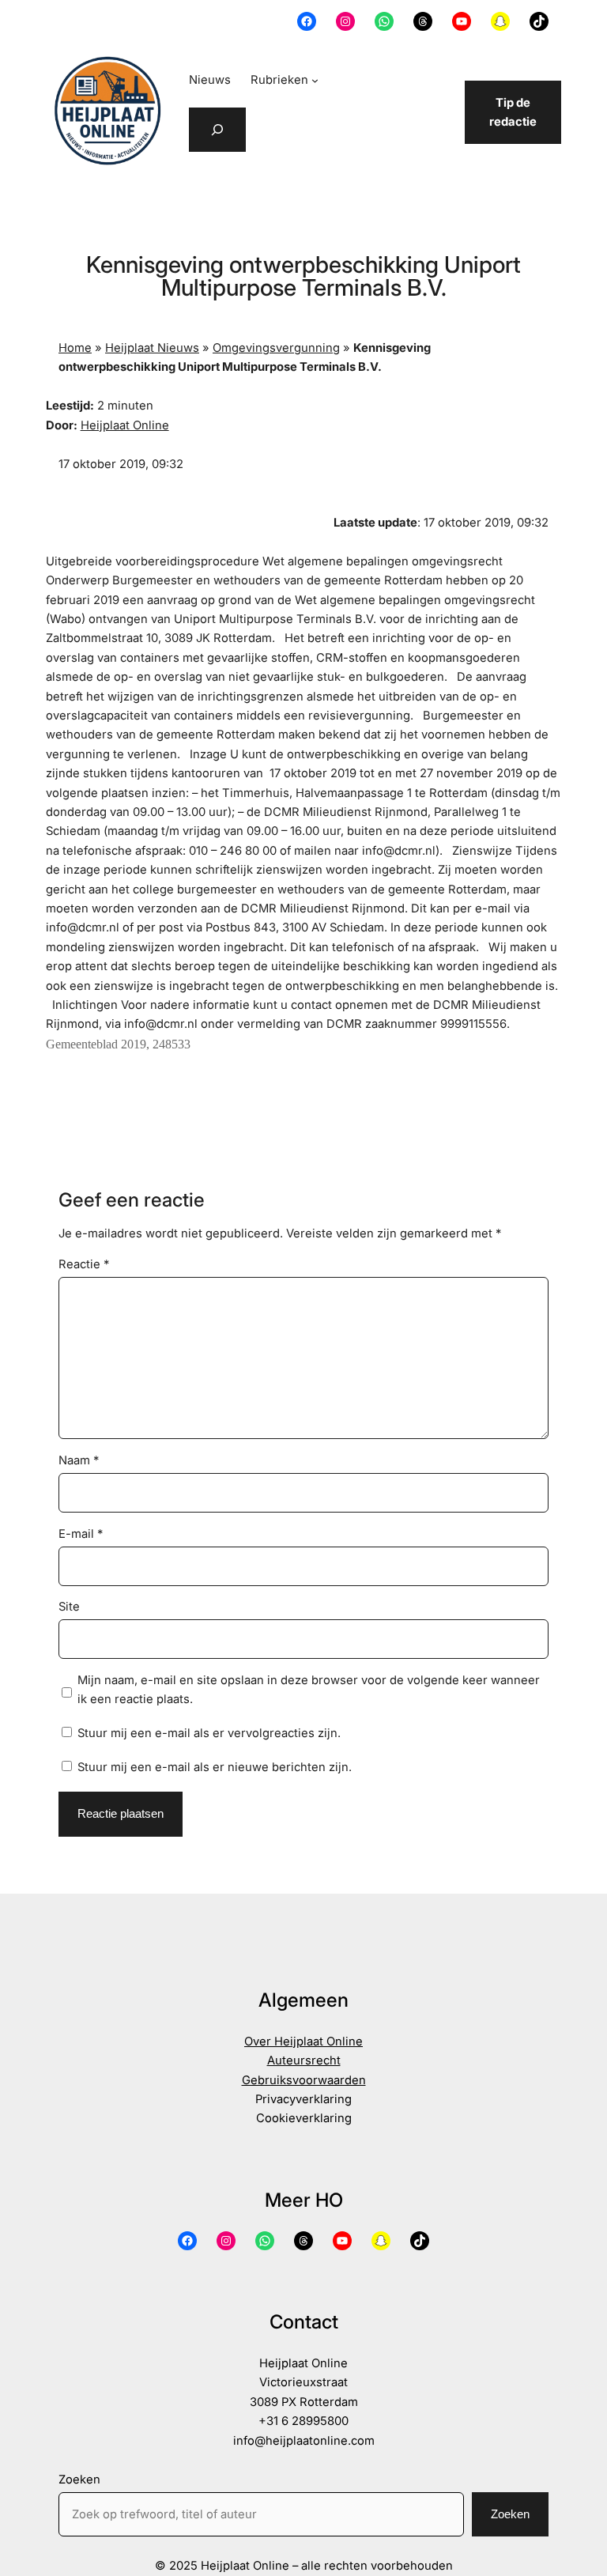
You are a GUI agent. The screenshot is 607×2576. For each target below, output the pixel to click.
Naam (79, 1460)
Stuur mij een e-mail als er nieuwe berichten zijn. (215, 1767)
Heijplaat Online (125, 425)
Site (69, 1607)
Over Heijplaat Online (303, 2042)
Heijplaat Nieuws (152, 348)
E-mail (81, 1534)
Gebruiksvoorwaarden (304, 2080)
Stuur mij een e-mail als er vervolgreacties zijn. (209, 1733)
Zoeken (79, 2480)
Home (75, 348)
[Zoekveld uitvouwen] (217, 130)
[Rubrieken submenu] (315, 80)
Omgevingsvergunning (276, 348)
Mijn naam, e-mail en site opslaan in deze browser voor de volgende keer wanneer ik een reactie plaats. (309, 1690)
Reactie (84, 1264)
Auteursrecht (304, 2060)
